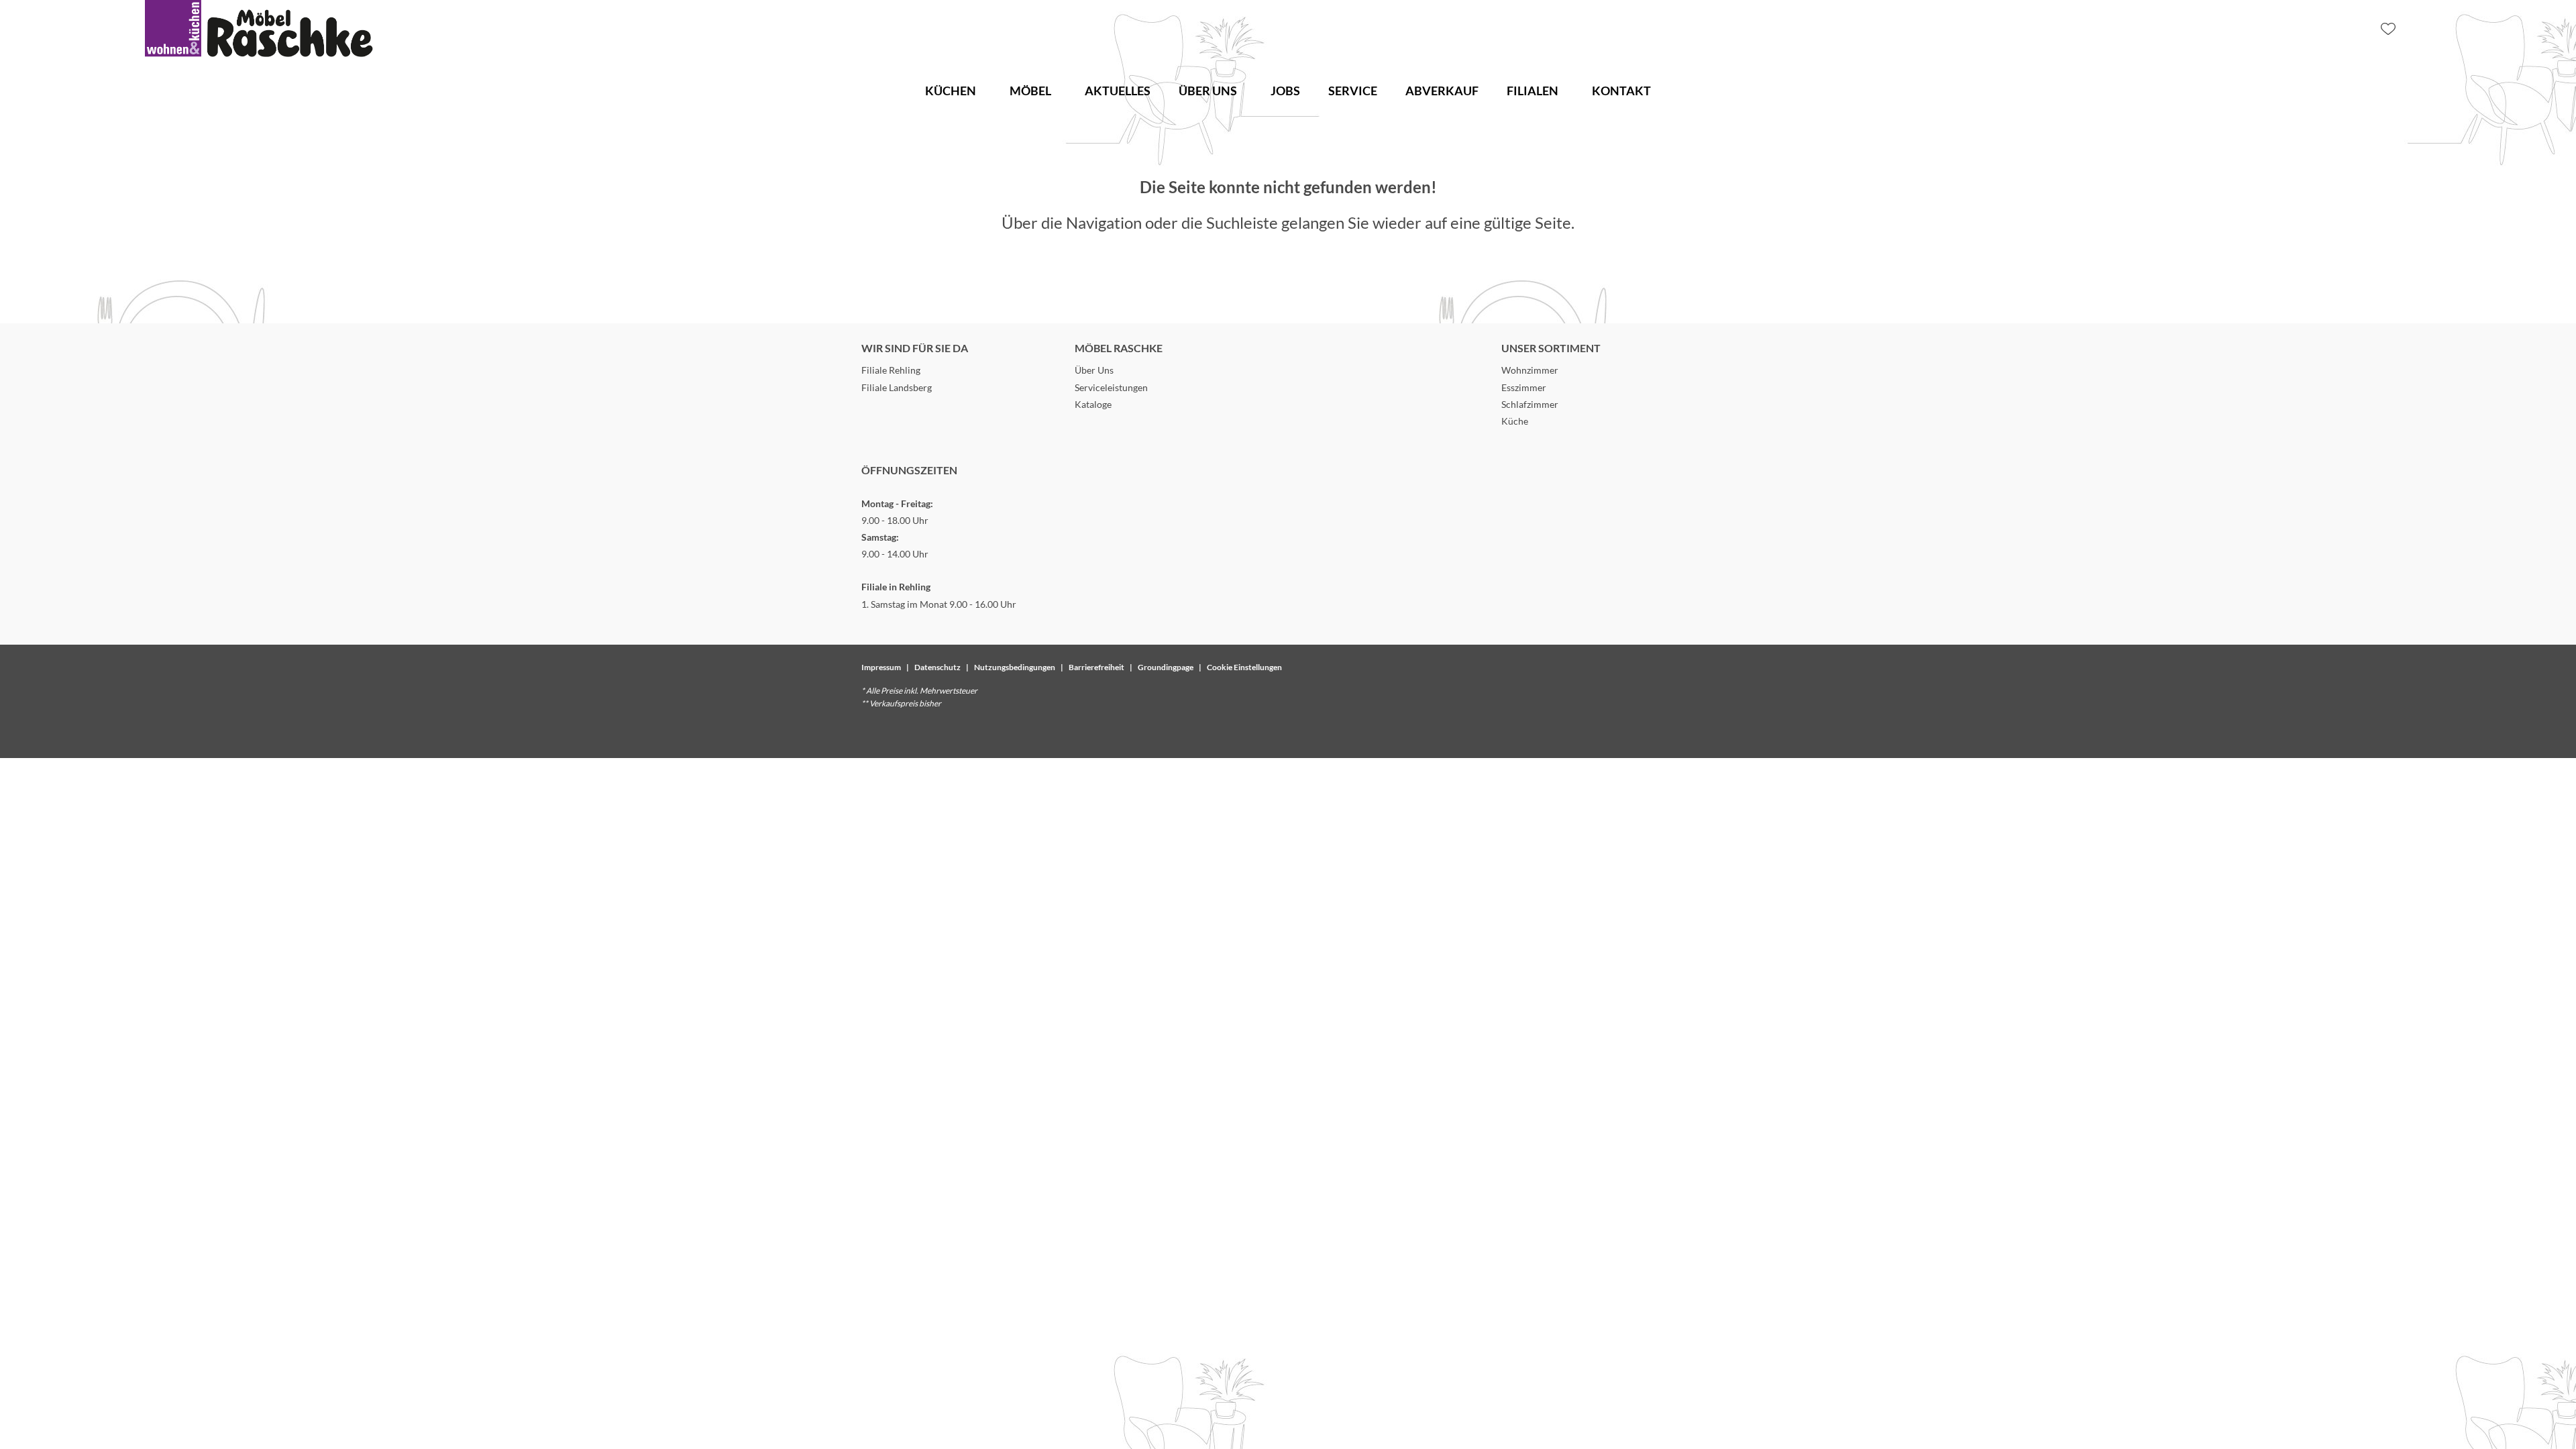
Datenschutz (937, 667)
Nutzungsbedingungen (1015, 667)
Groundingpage (1166, 667)
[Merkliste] (2388, 29)
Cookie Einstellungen (1244, 667)
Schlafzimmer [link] (1530, 404)
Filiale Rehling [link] (891, 370)
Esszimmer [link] (1524, 387)
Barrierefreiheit (1096, 667)
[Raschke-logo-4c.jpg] (259, 29)
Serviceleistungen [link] (1111, 387)
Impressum (881, 667)
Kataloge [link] (1093, 404)
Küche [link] (1515, 421)
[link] (951, 91)
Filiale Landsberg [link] (897, 387)
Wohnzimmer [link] (1530, 370)
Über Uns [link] (1094, 370)
